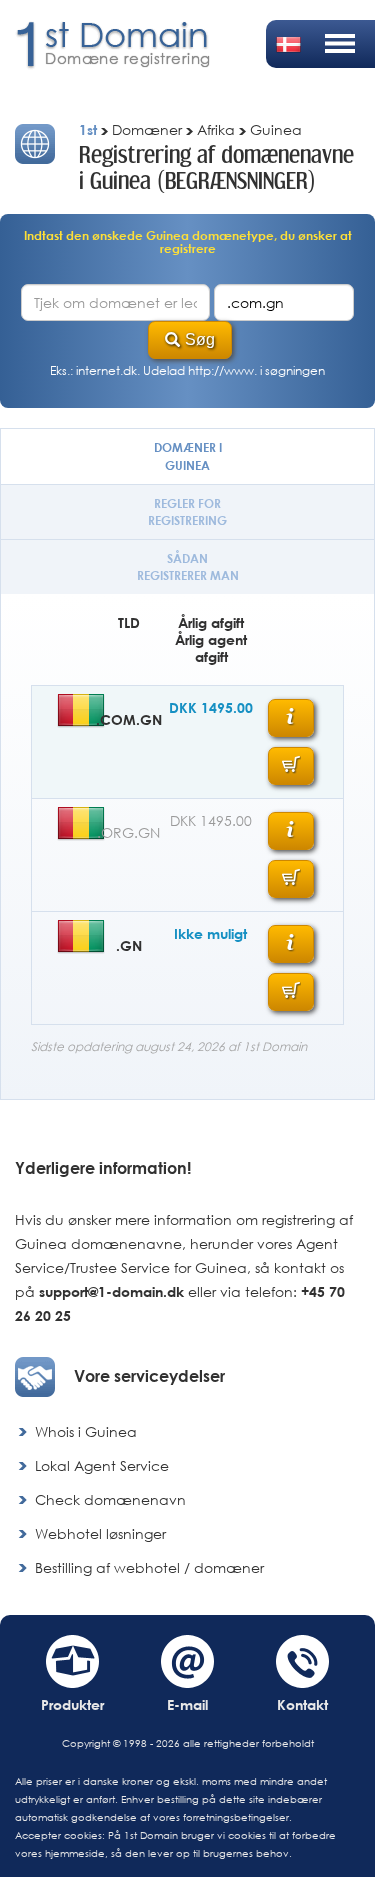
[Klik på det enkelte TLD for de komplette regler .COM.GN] (291, 718)
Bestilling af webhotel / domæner (149, 1567)
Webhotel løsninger (100, 1533)
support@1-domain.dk (111, 1291)
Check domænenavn (110, 1499)
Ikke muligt (210, 933)
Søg (200, 339)
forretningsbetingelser (236, 1817)
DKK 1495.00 (211, 707)
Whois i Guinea (86, 1431)
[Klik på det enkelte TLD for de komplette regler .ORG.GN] (291, 831)
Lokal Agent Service (102, 1465)
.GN (129, 945)
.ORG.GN (128, 832)
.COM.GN (129, 719)
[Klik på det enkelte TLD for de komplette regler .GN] (291, 944)
